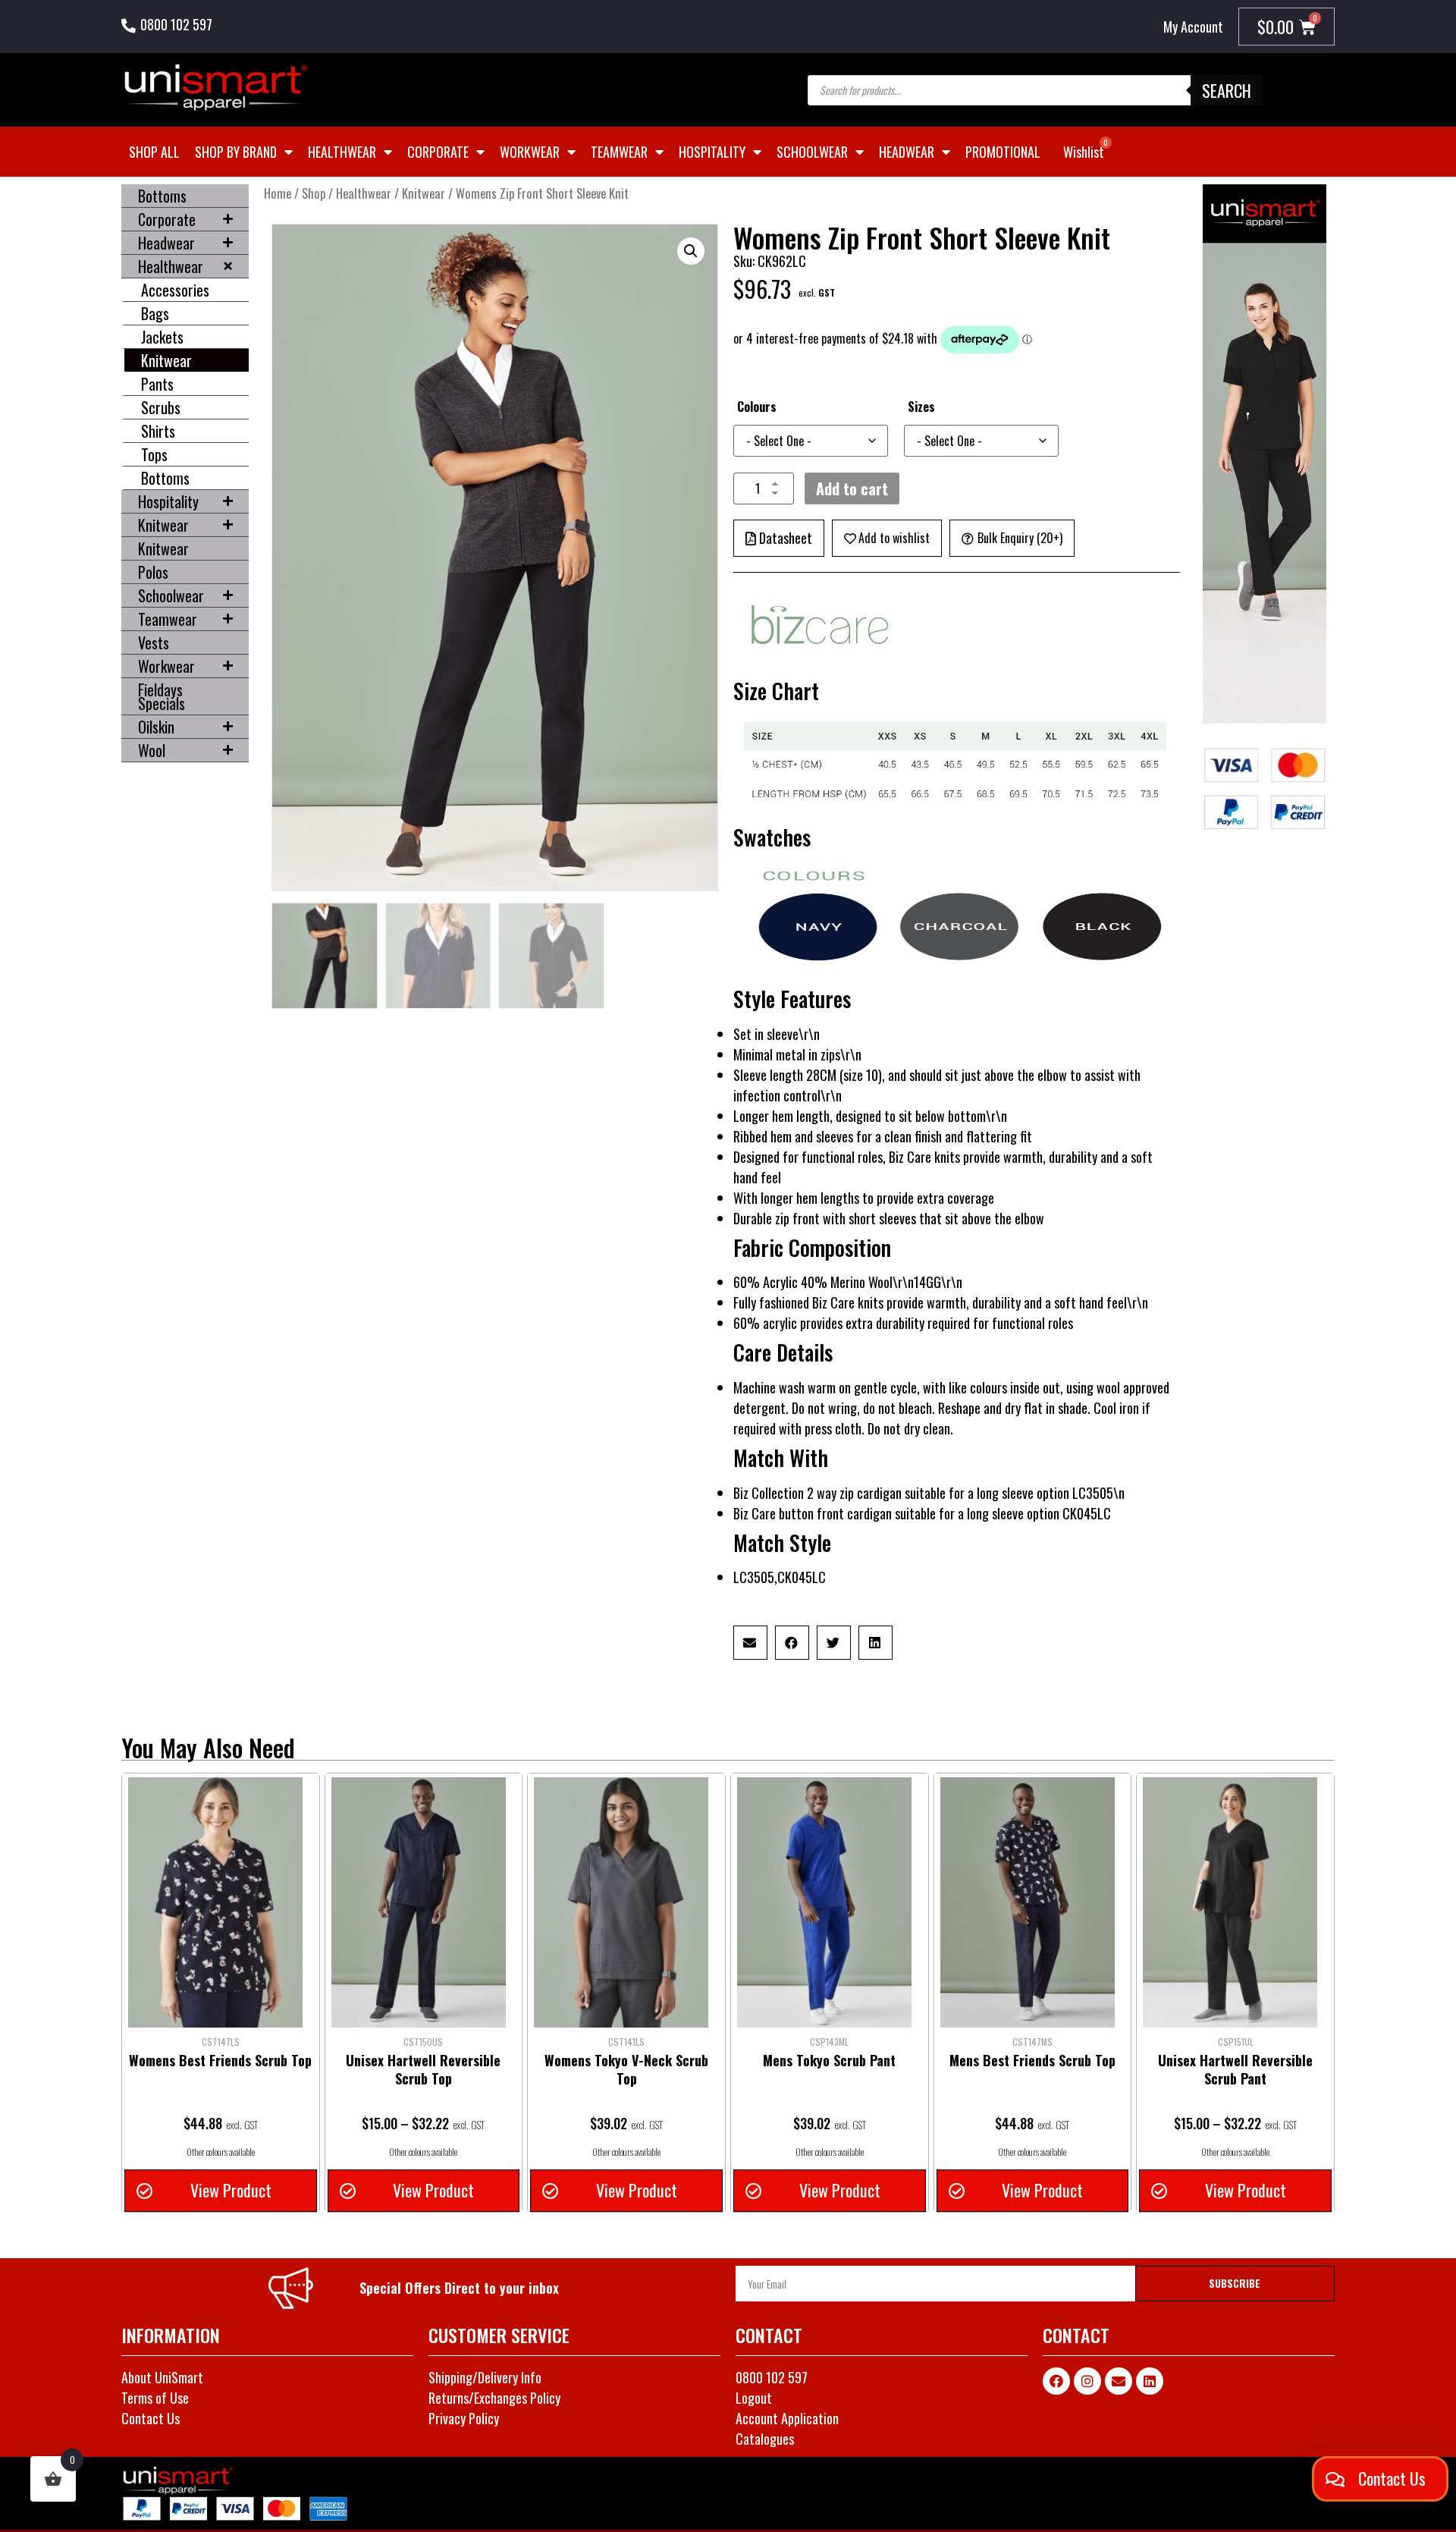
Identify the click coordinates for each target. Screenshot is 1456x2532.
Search (1227, 90)
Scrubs (161, 407)
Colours (757, 407)
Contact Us (151, 2418)
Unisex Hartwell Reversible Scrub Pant (1235, 2069)
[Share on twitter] (834, 1643)
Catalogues (765, 2439)
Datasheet (786, 538)
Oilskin (156, 727)
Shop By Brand (236, 152)
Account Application (787, 2418)
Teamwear (619, 152)
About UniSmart (162, 2377)
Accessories (175, 290)
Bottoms (162, 196)
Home (278, 193)
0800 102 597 (176, 24)
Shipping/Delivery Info (485, 2377)
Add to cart (852, 488)
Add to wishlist (894, 538)
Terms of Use (155, 2398)
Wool (152, 750)
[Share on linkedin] (875, 1643)
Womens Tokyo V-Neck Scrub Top (626, 2069)
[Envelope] (1119, 2381)
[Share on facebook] (792, 1643)
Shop (314, 193)
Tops (154, 454)
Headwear (907, 152)
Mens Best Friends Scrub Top (1032, 2060)
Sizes (921, 407)
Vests (154, 642)
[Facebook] (1056, 2381)
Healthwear (342, 152)
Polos (153, 572)
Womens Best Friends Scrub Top (220, 2060)
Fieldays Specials (162, 696)
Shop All (154, 152)
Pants (157, 384)
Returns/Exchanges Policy (494, 2398)
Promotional (1003, 152)
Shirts (158, 431)
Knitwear (166, 360)
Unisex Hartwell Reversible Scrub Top (423, 2069)
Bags (155, 313)
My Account (1193, 27)
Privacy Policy (464, 2418)
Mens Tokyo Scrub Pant (829, 2060)
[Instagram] (1087, 2381)
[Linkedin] (1150, 2381)
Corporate (438, 152)
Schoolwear (812, 152)
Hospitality (712, 152)
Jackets (162, 337)
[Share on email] (750, 1643)
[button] (691, 251)
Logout (754, 2398)
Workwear (530, 152)
